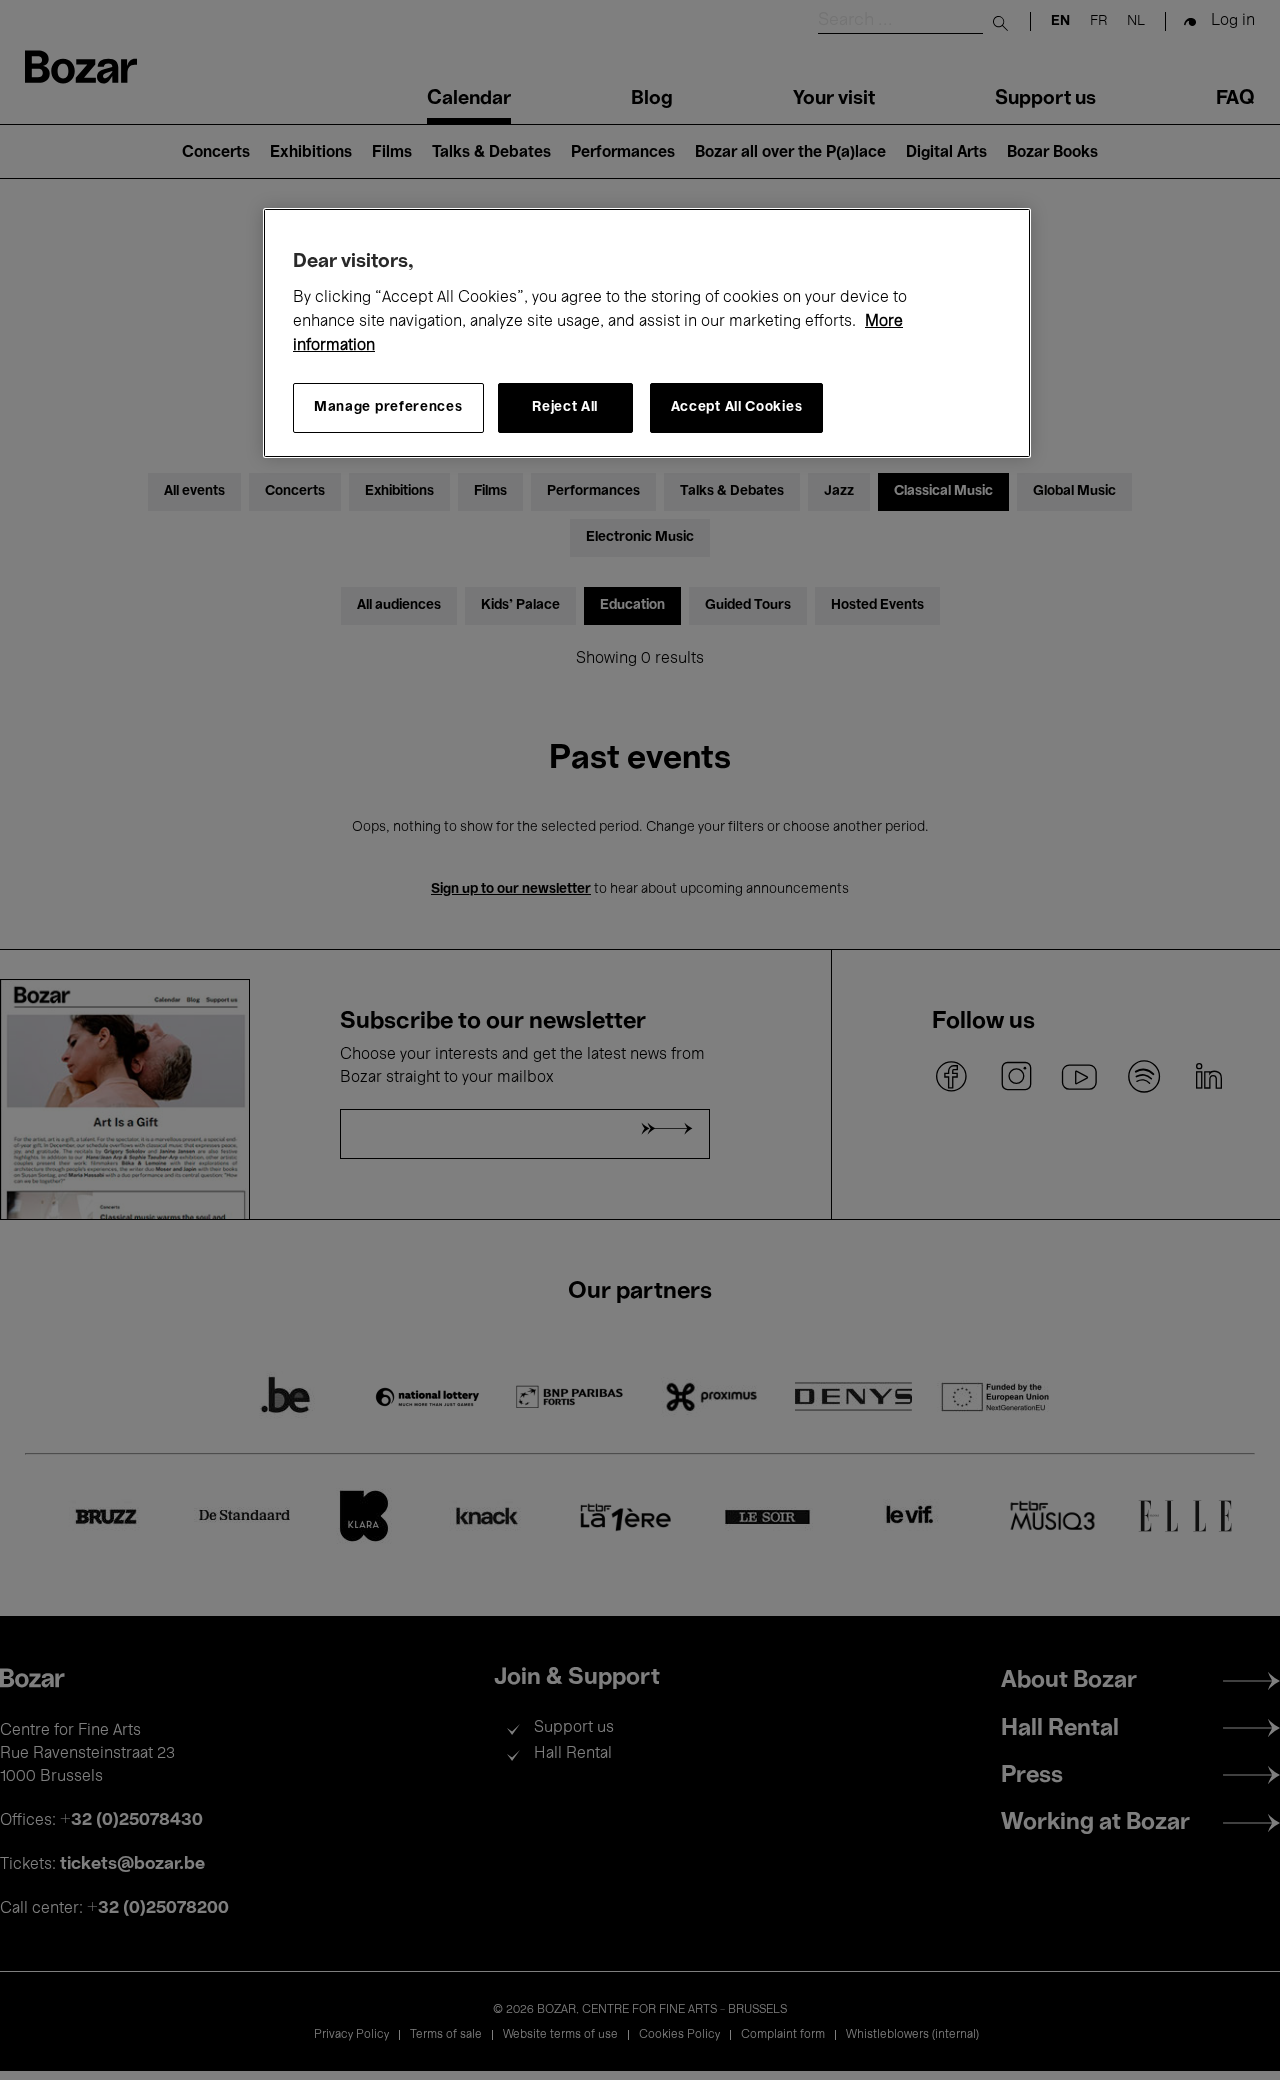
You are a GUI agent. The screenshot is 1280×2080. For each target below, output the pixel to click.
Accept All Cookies (737, 407)
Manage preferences (388, 407)
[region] (647, 333)
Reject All (565, 407)
